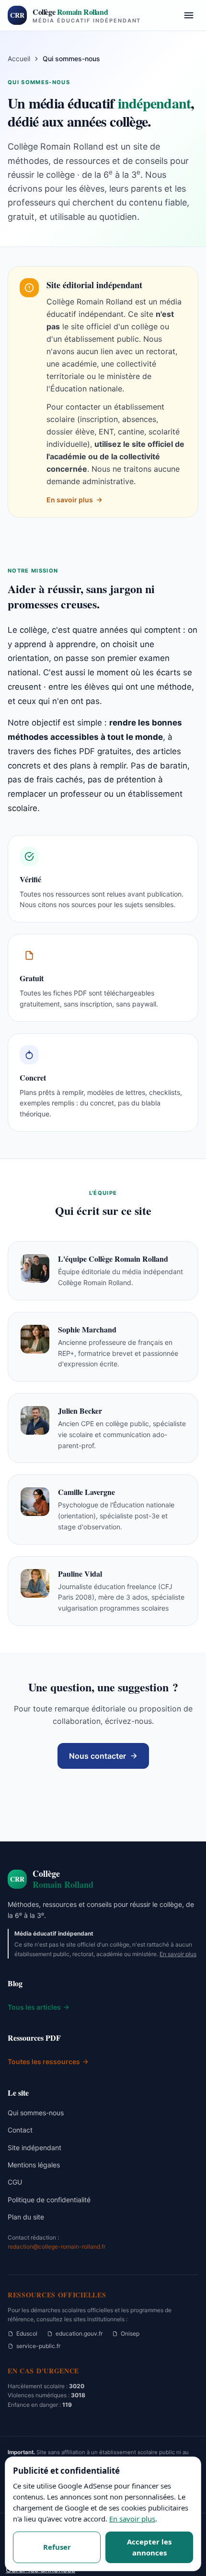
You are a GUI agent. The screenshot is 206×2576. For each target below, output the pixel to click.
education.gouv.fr (79, 2333)
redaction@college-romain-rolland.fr (57, 2246)
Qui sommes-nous (36, 2113)
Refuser (57, 2547)
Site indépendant (34, 2148)
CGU (15, 2182)
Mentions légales (34, 2165)
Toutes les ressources (44, 2062)
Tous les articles (34, 2007)
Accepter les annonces (149, 2547)
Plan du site (26, 2217)
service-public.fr (38, 2346)
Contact (20, 2130)
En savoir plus (70, 500)
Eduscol (27, 2333)
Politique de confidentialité (49, 2200)
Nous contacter (97, 1756)
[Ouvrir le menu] (189, 15)
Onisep (130, 2333)
